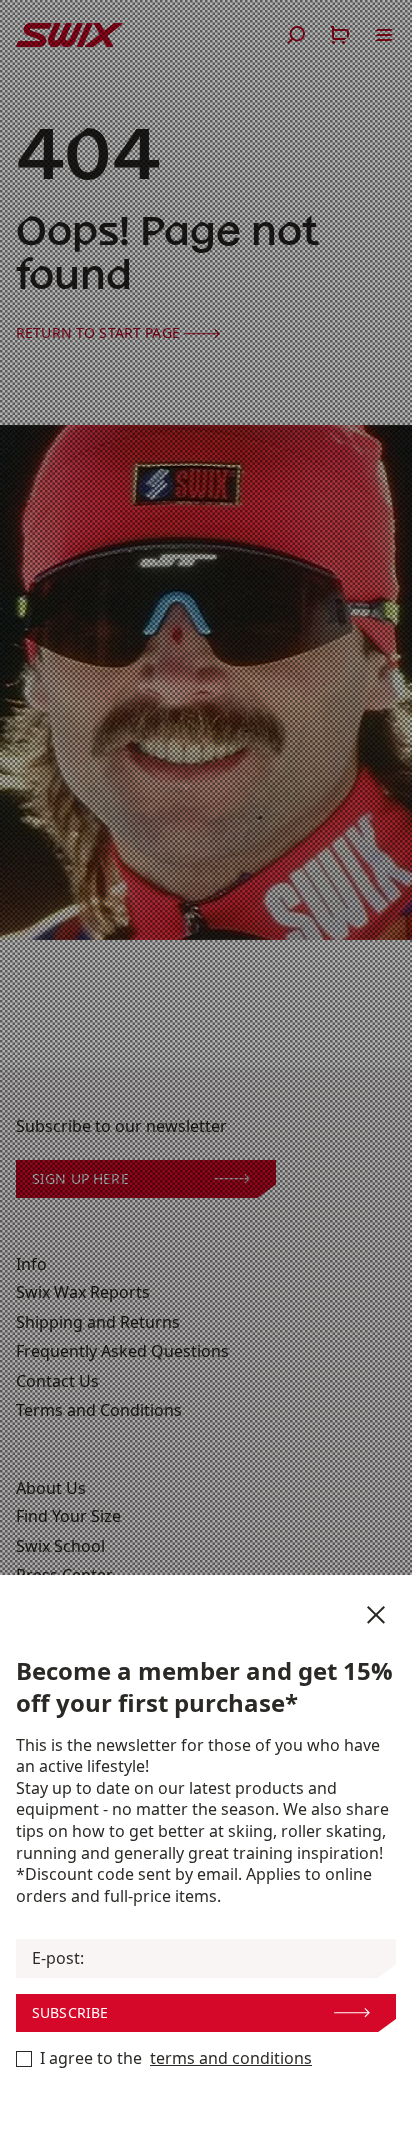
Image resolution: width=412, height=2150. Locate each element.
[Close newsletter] (376, 1615)
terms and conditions (231, 2058)
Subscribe (70, 2012)
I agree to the (176, 2058)
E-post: (58, 1958)
